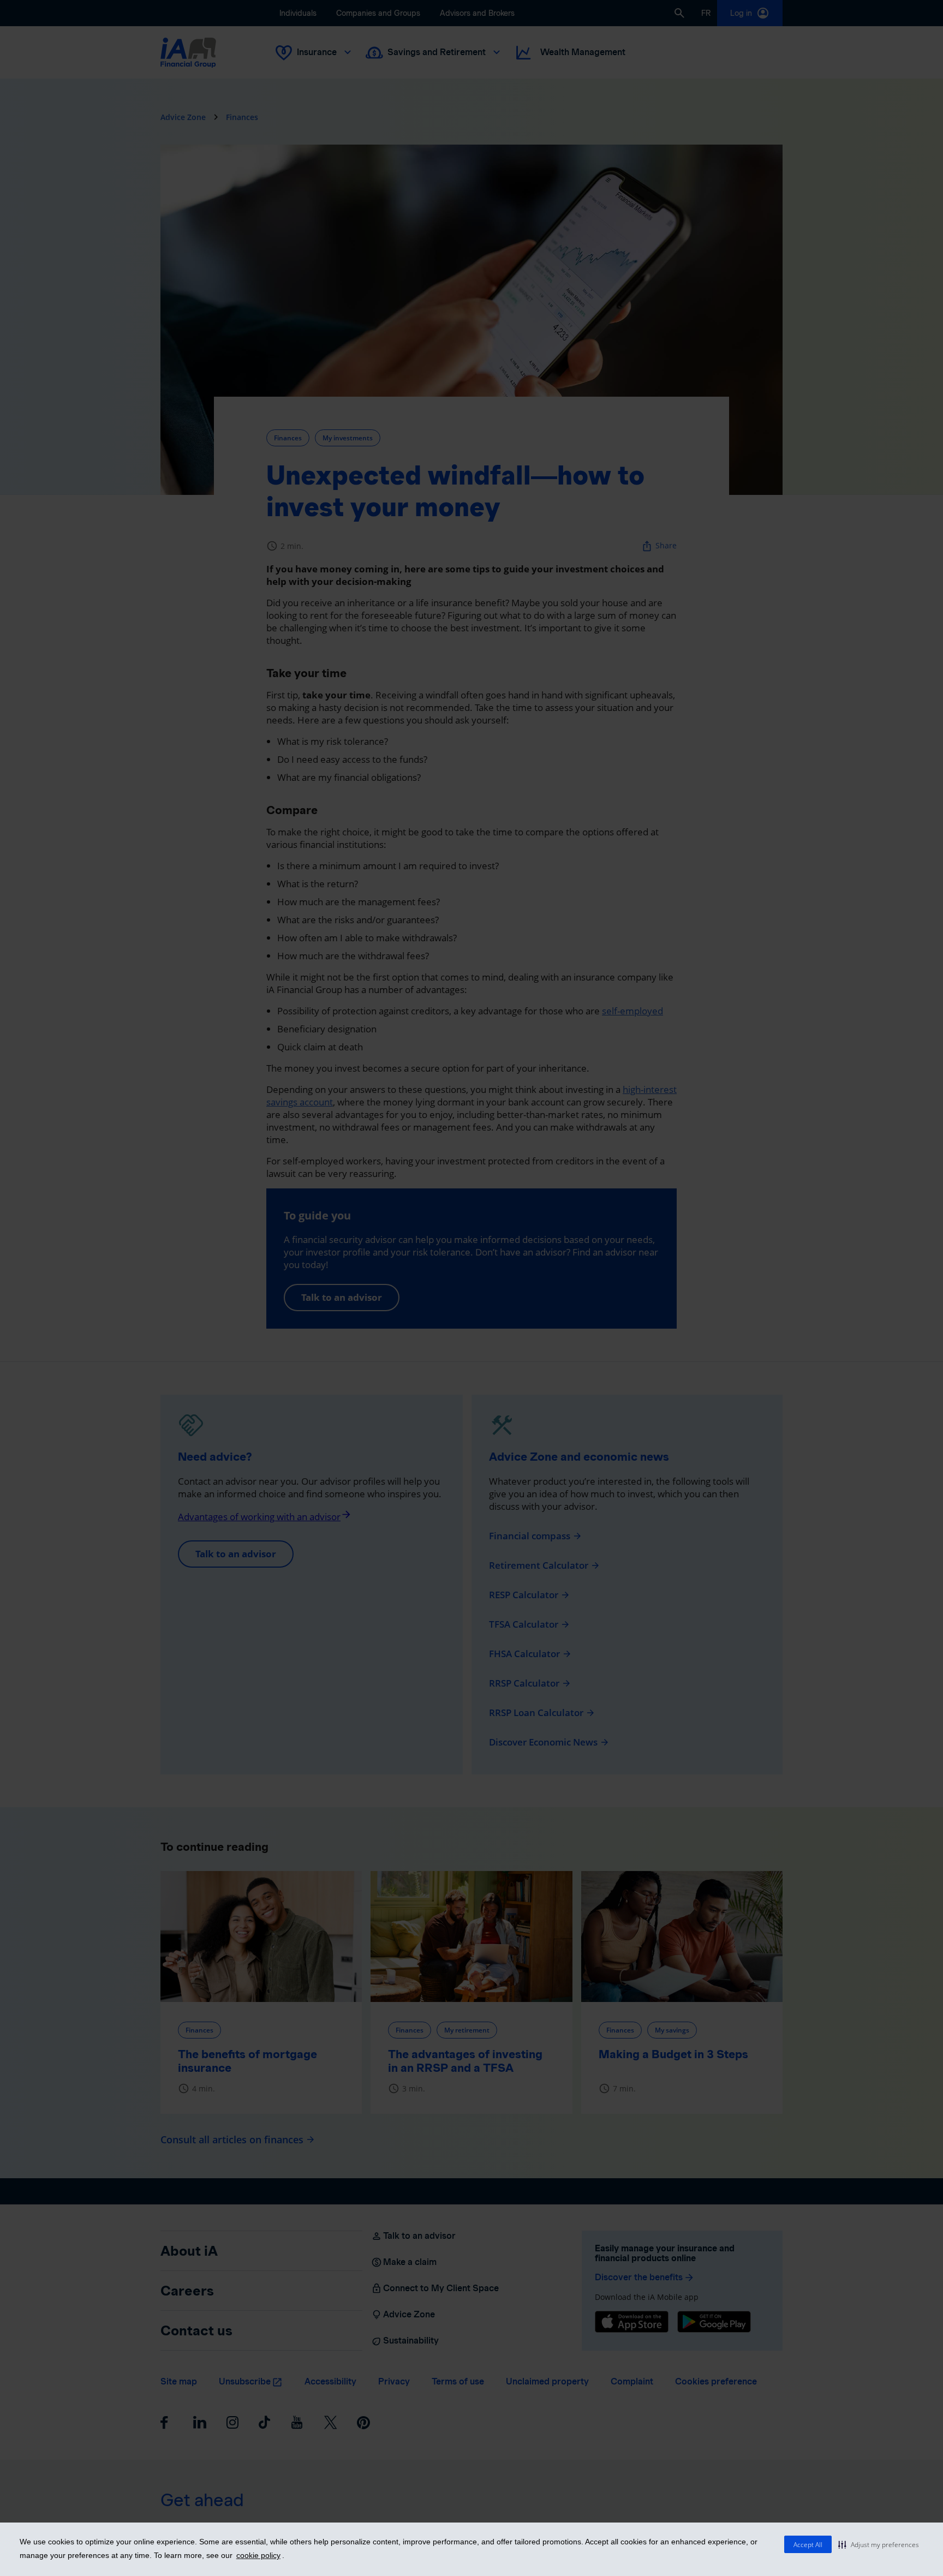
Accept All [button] (808, 2545)
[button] (879, 2544)
